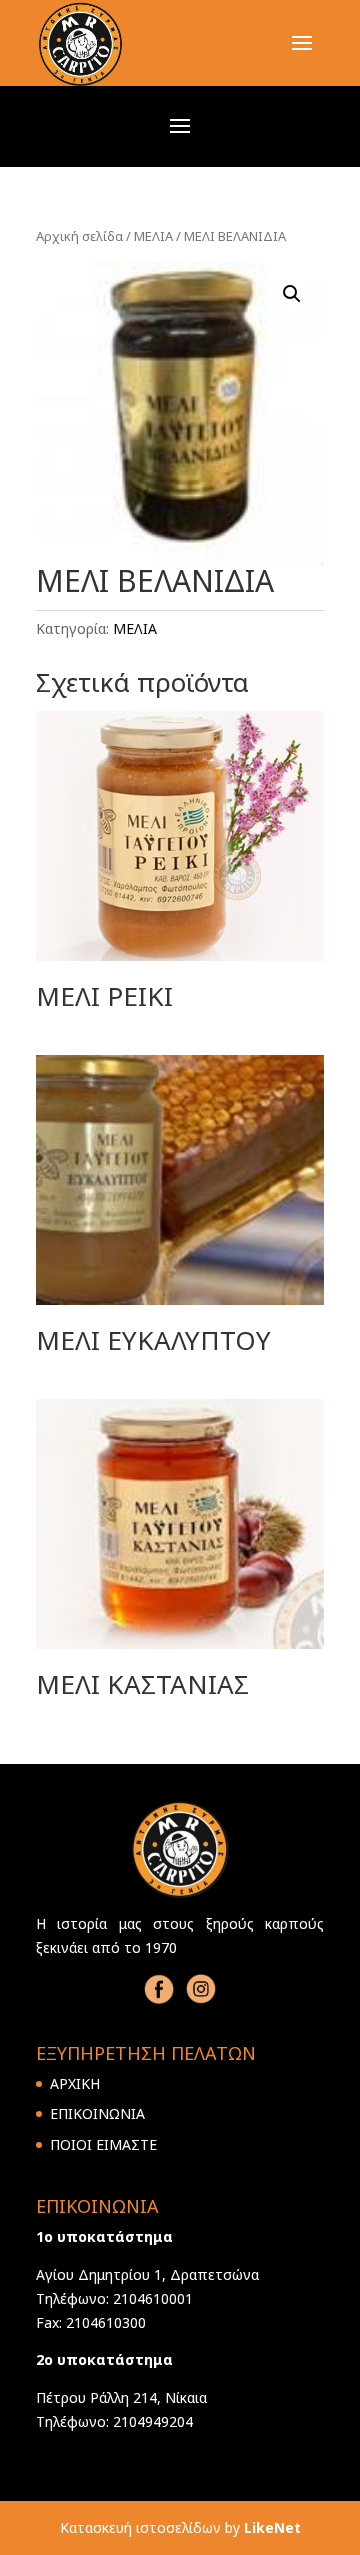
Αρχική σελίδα (79, 236)
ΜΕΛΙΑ (153, 236)
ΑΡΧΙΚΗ (75, 2083)
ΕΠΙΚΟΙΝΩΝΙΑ (97, 2113)
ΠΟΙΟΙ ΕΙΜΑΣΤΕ (103, 2144)
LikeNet (272, 2527)
